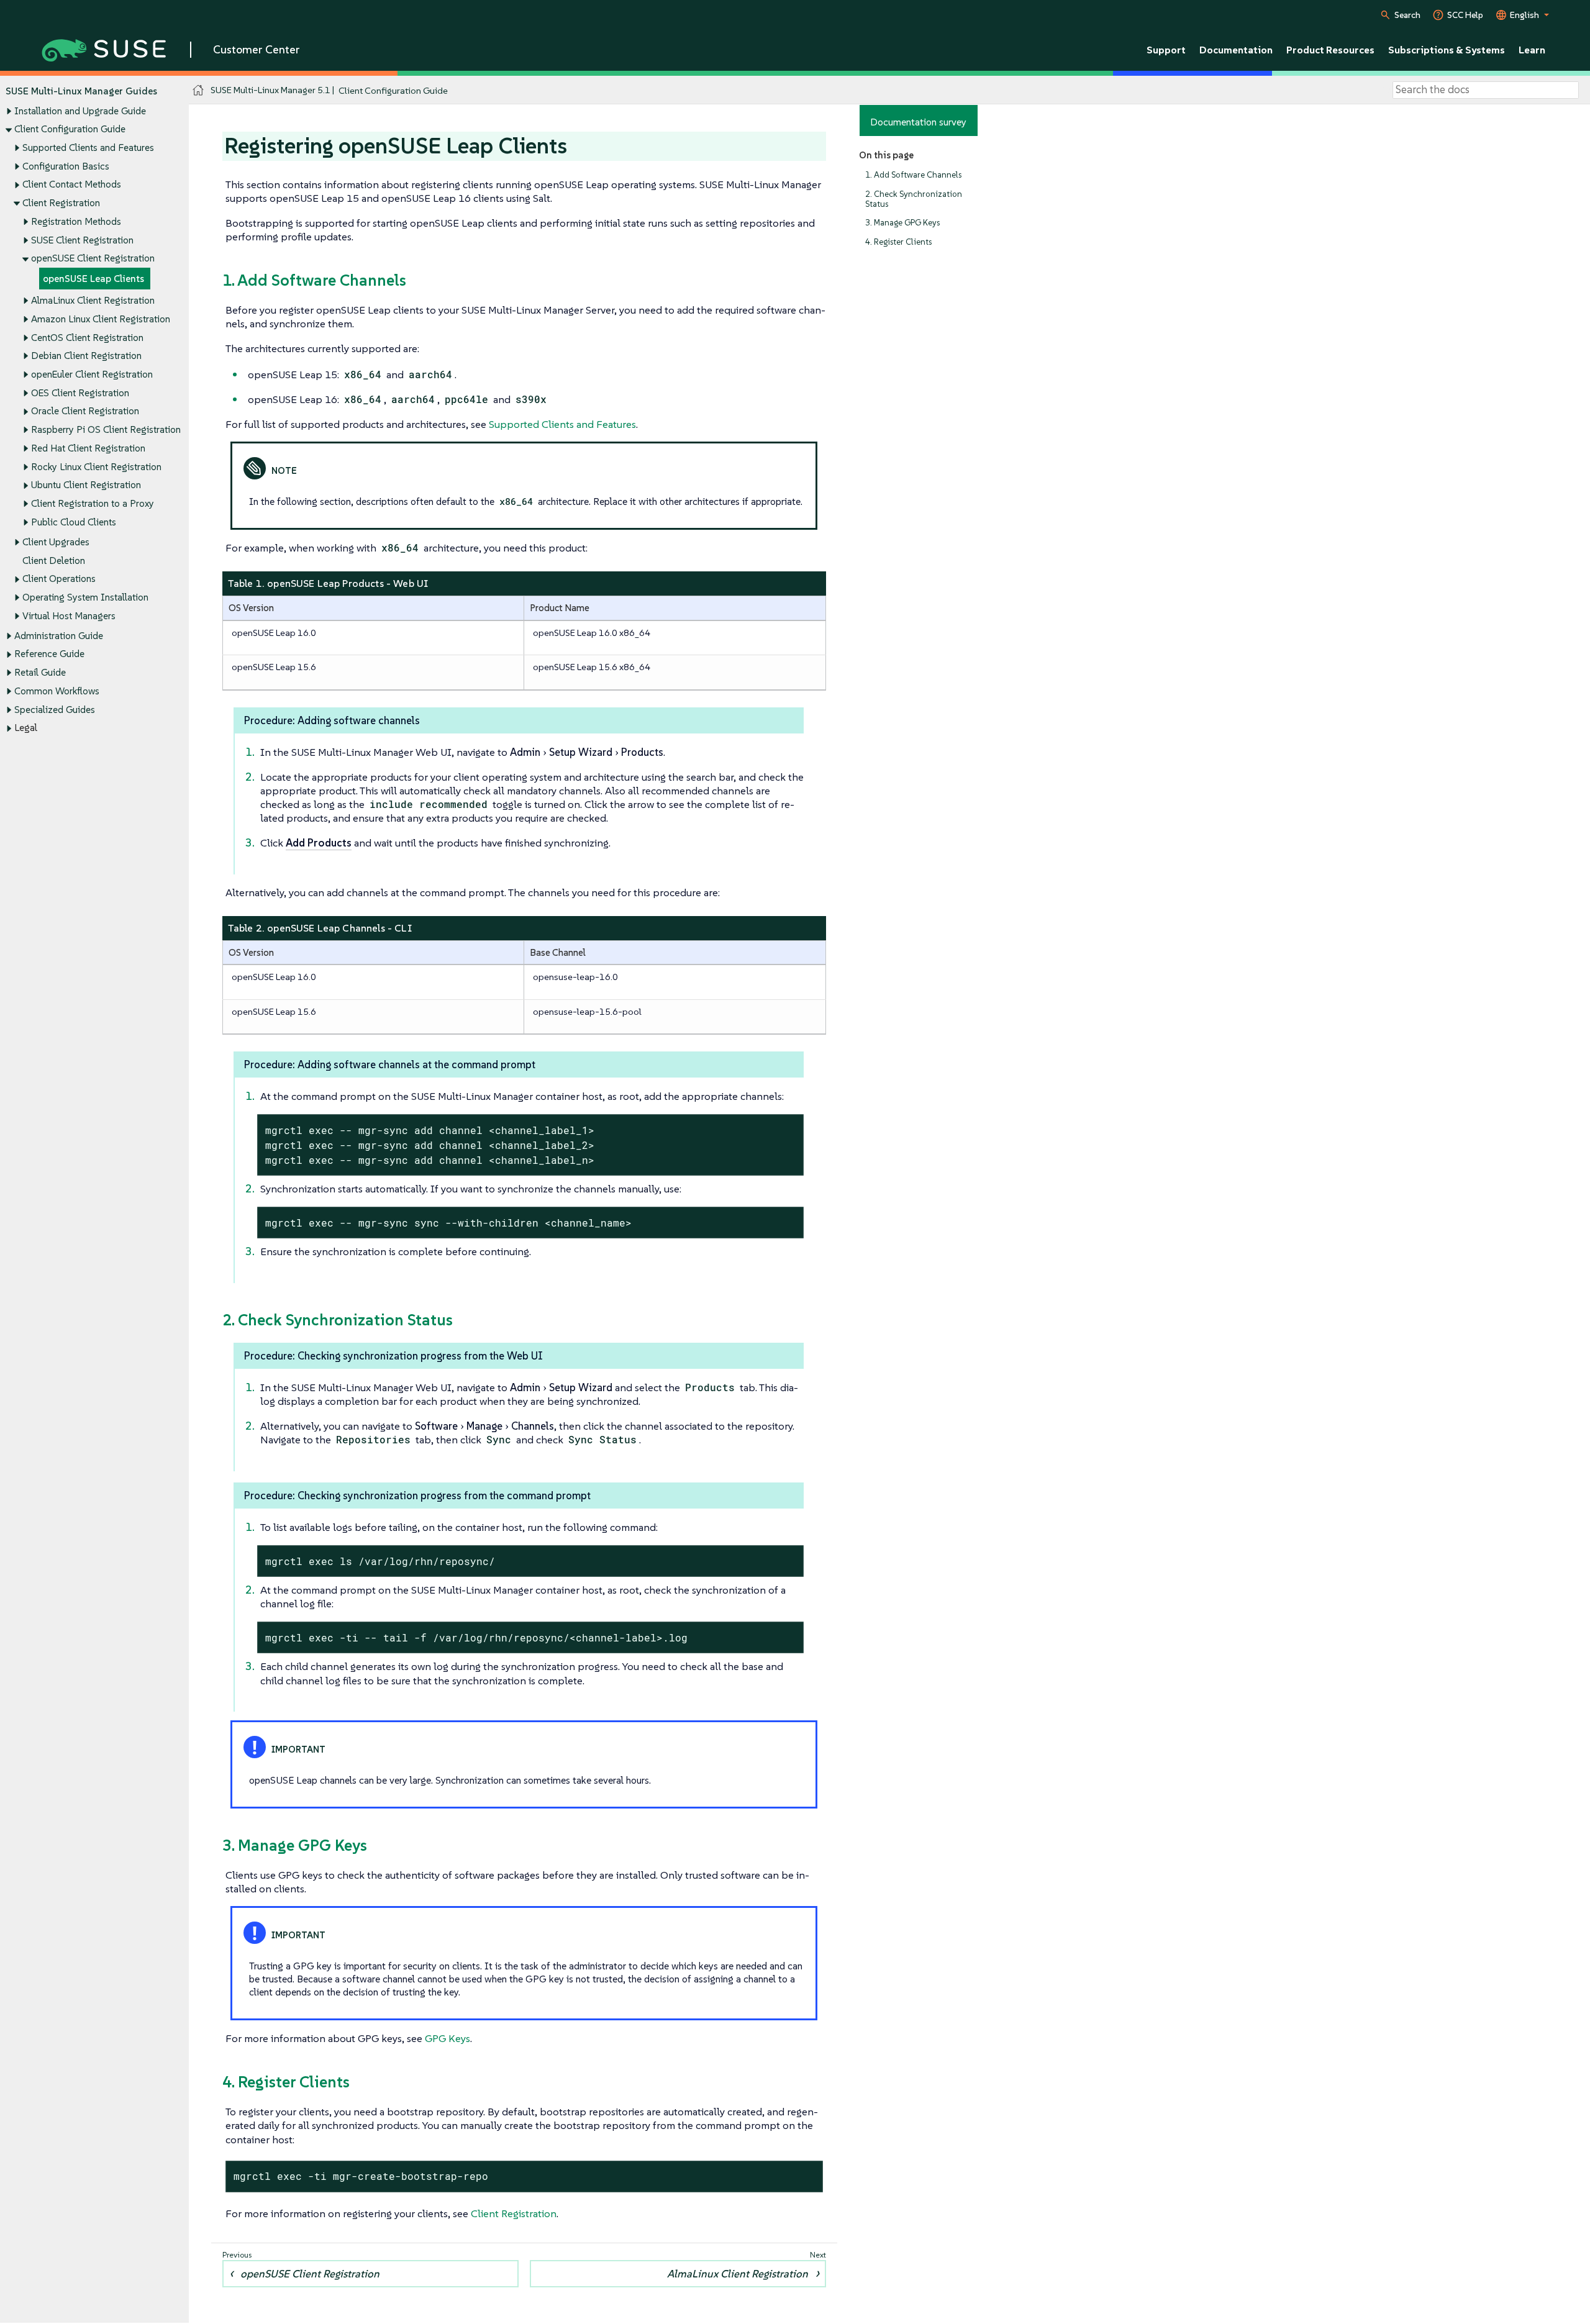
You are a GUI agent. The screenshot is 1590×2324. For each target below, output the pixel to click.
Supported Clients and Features (88, 148)
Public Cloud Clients (74, 522)
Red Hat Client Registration (88, 448)
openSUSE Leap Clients (93, 279)
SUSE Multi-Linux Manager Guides (81, 91)
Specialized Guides (55, 710)
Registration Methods (76, 221)
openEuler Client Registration (92, 374)
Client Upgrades (56, 542)
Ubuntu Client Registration (86, 485)
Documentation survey (918, 122)
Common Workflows (57, 691)
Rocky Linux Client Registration (96, 467)
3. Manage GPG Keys (902, 223)
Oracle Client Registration (85, 411)
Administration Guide (59, 636)
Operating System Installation (85, 597)
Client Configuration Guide (70, 129)
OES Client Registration (80, 393)
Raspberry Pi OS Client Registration (106, 429)
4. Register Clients (898, 242)
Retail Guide (40, 672)
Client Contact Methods (72, 184)
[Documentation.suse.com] (198, 90)
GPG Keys (447, 2038)
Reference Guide (49, 654)
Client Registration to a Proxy (93, 503)
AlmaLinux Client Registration (93, 300)
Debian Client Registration (86, 356)
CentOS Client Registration (87, 338)
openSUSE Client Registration (93, 258)
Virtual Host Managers (69, 616)
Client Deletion (54, 561)
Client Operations (59, 579)
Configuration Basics (66, 166)
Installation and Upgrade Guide (80, 111)
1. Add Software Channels (913, 175)
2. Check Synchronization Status (914, 199)
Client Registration (61, 203)
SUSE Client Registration (82, 240)
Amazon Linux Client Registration (101, 319)
